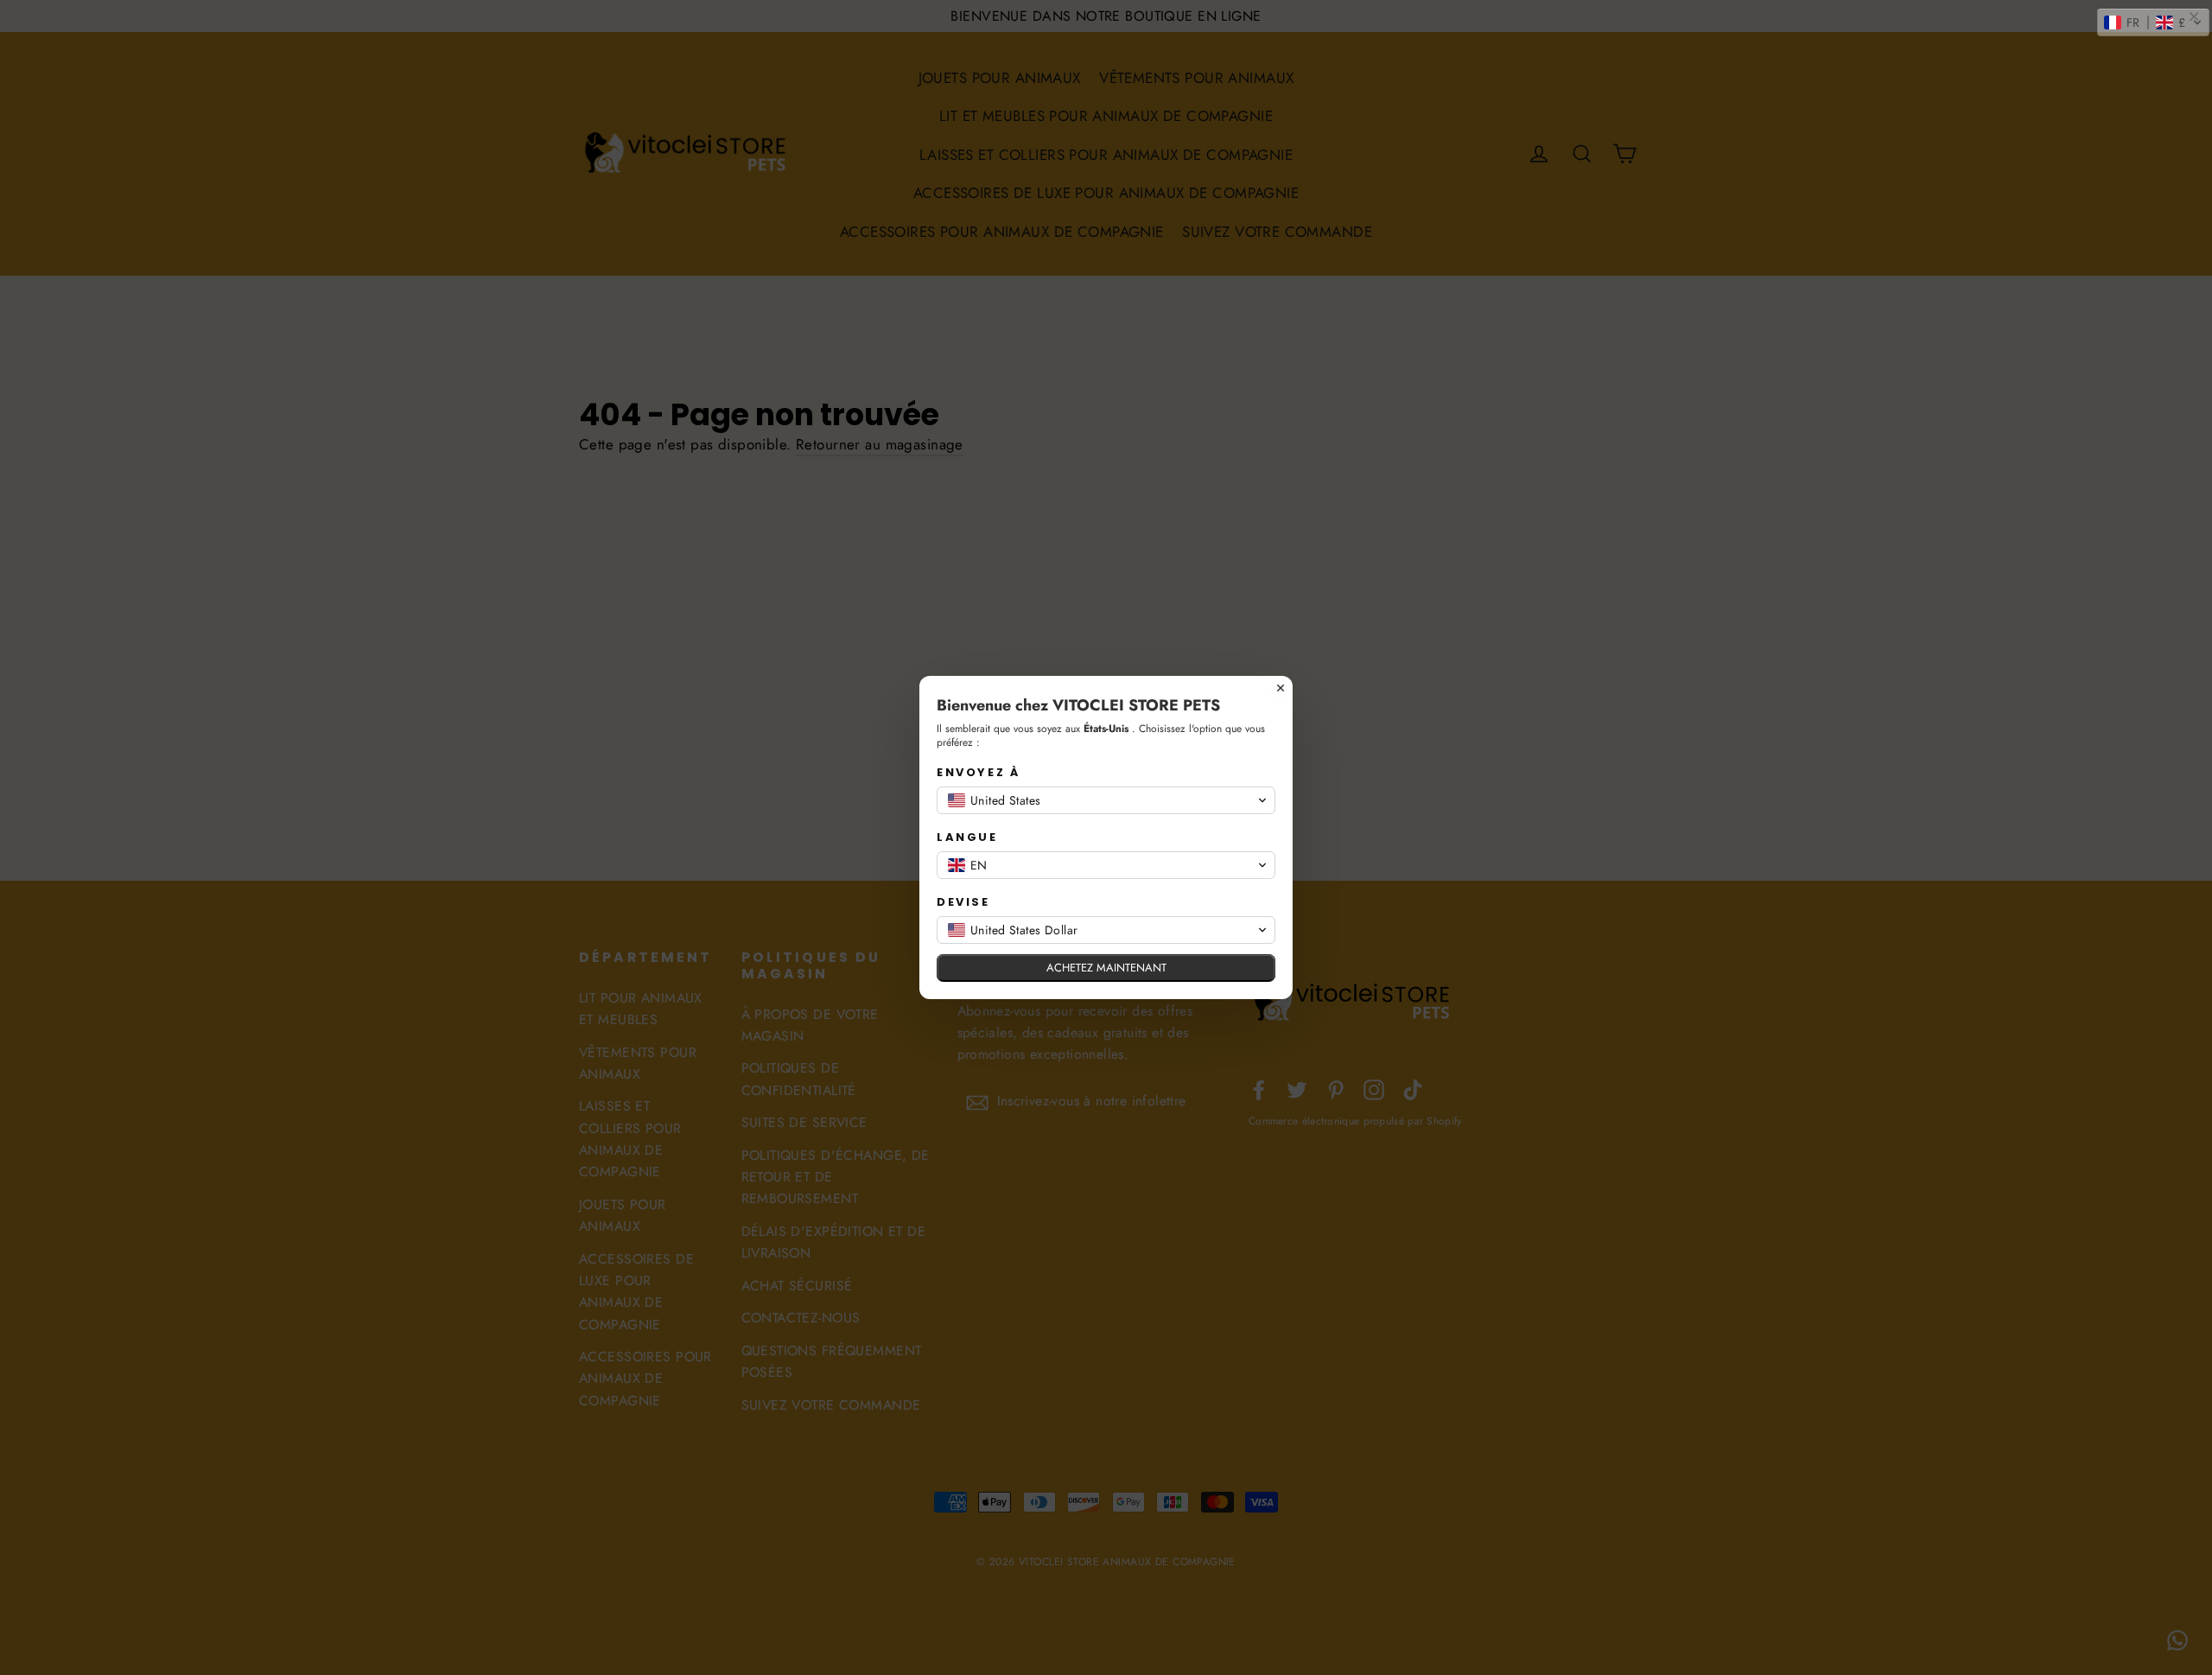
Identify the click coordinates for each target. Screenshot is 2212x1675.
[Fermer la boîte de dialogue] (1281, 688)
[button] (2153, 22)
